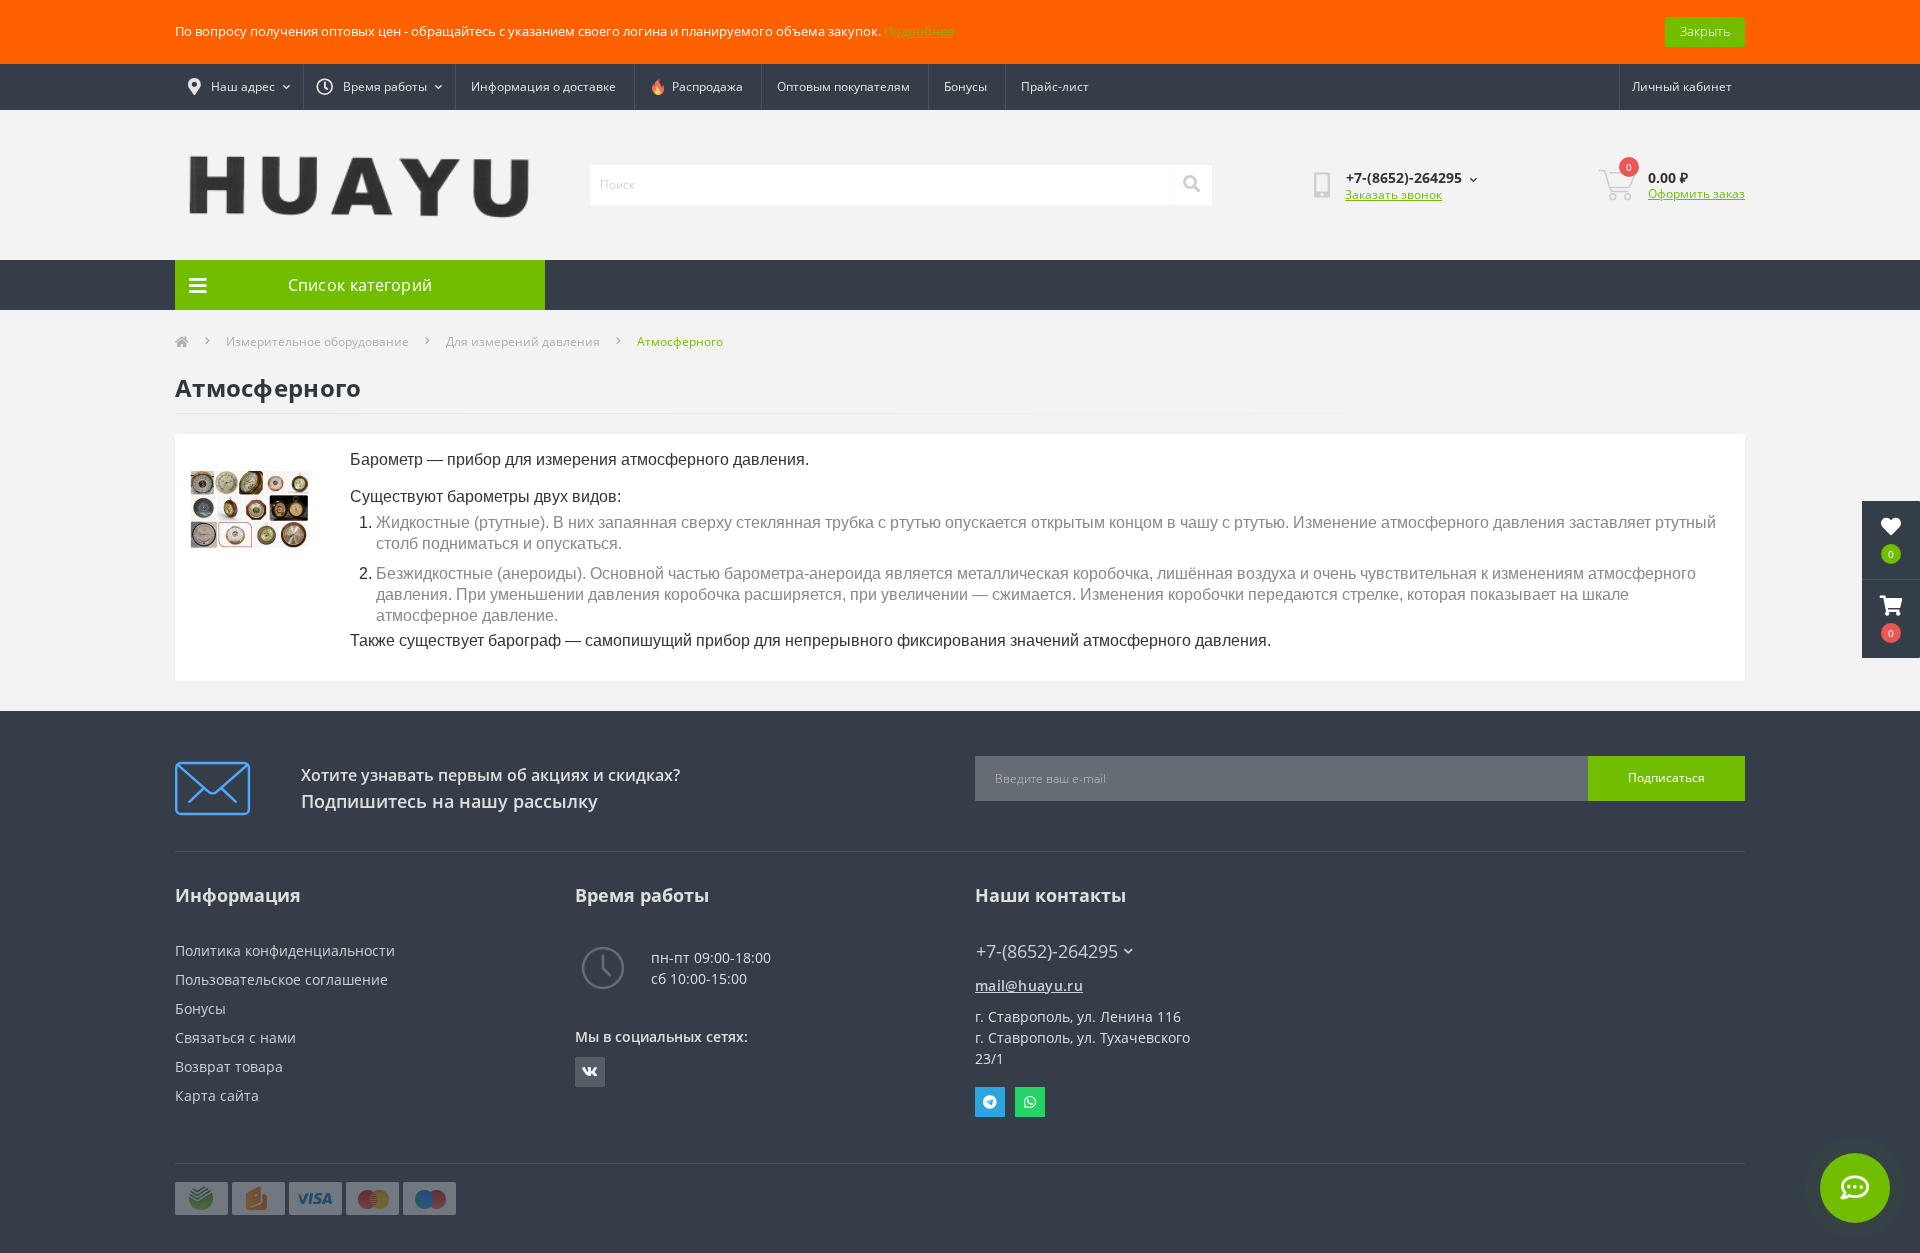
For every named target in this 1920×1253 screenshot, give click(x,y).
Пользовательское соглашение (281, 979)
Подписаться (1666, 777)
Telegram (990, 1102)
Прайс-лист (1055, 86)
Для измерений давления (523, 341)
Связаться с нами (235, 1037)
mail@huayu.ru (1029, 985)
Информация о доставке (543, 86)
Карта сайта (217, 1095)
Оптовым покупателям (843, 86)
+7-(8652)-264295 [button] (1047, 951)
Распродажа (704, 86)
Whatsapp (1030, 1102)
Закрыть (1705, 31)
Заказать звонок (1393, 194)
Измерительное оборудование (317, 341)
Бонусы (965, 86)
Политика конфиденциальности (285, 950)
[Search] (1191, 185)
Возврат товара (229, 1066)
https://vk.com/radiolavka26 (590, 1072)
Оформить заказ (1696, 193)
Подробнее (919, 31)
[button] (1891, 619)
